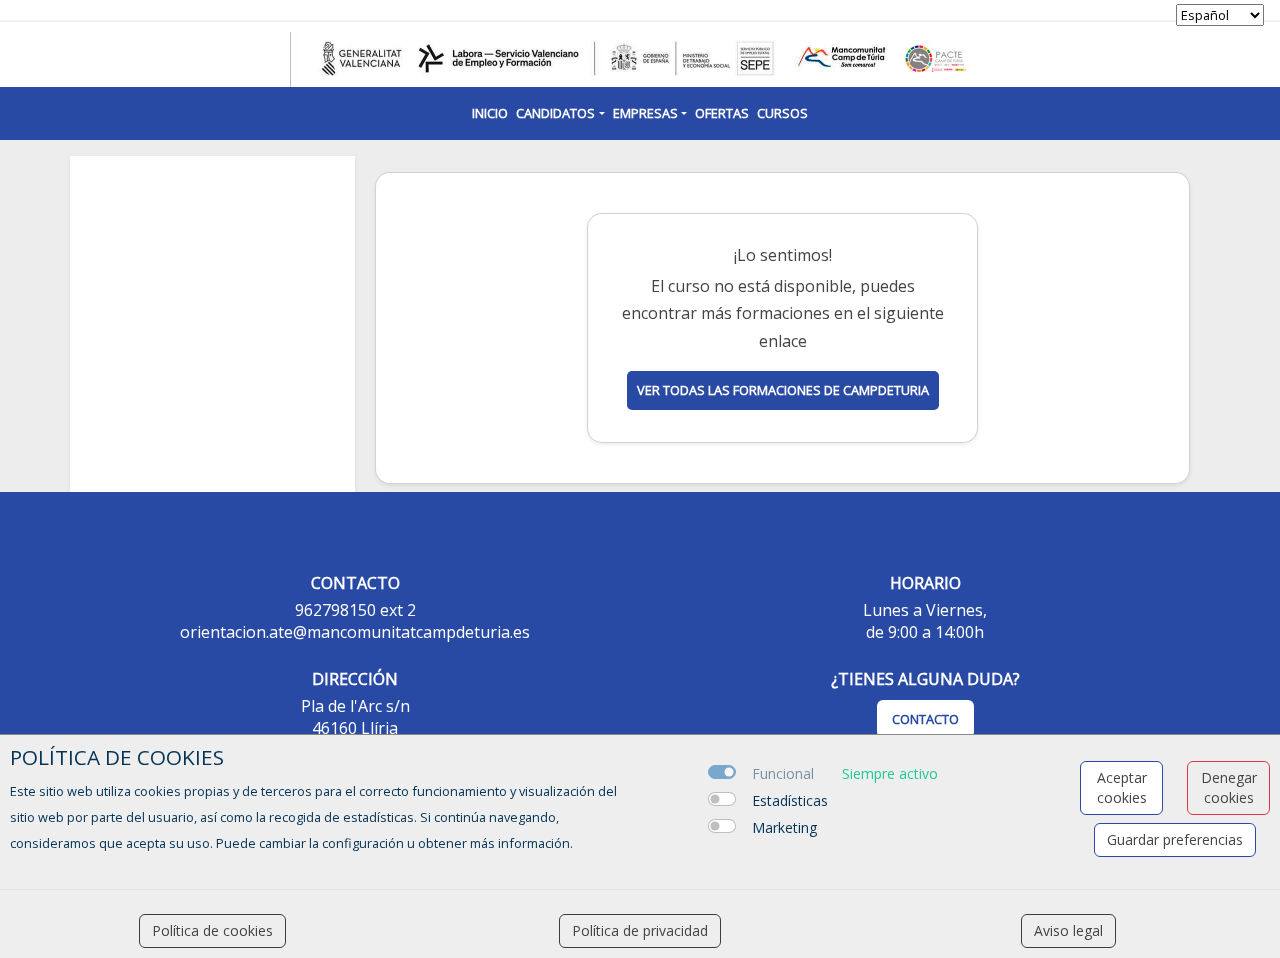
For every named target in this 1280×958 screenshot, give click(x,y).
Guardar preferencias (1175, 839)
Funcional (783, 773)
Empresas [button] (645, 113)
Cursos (782, 113)
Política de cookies (212, 930)
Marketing (784, 827)
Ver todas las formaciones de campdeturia (783, 390)
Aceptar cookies (1122, 787)
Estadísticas (790, 800)
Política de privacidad (640, 930)
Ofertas (722, 113)
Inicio (490, 113)
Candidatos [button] (555, 113)
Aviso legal (1068, 930)
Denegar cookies (1229, 787)
